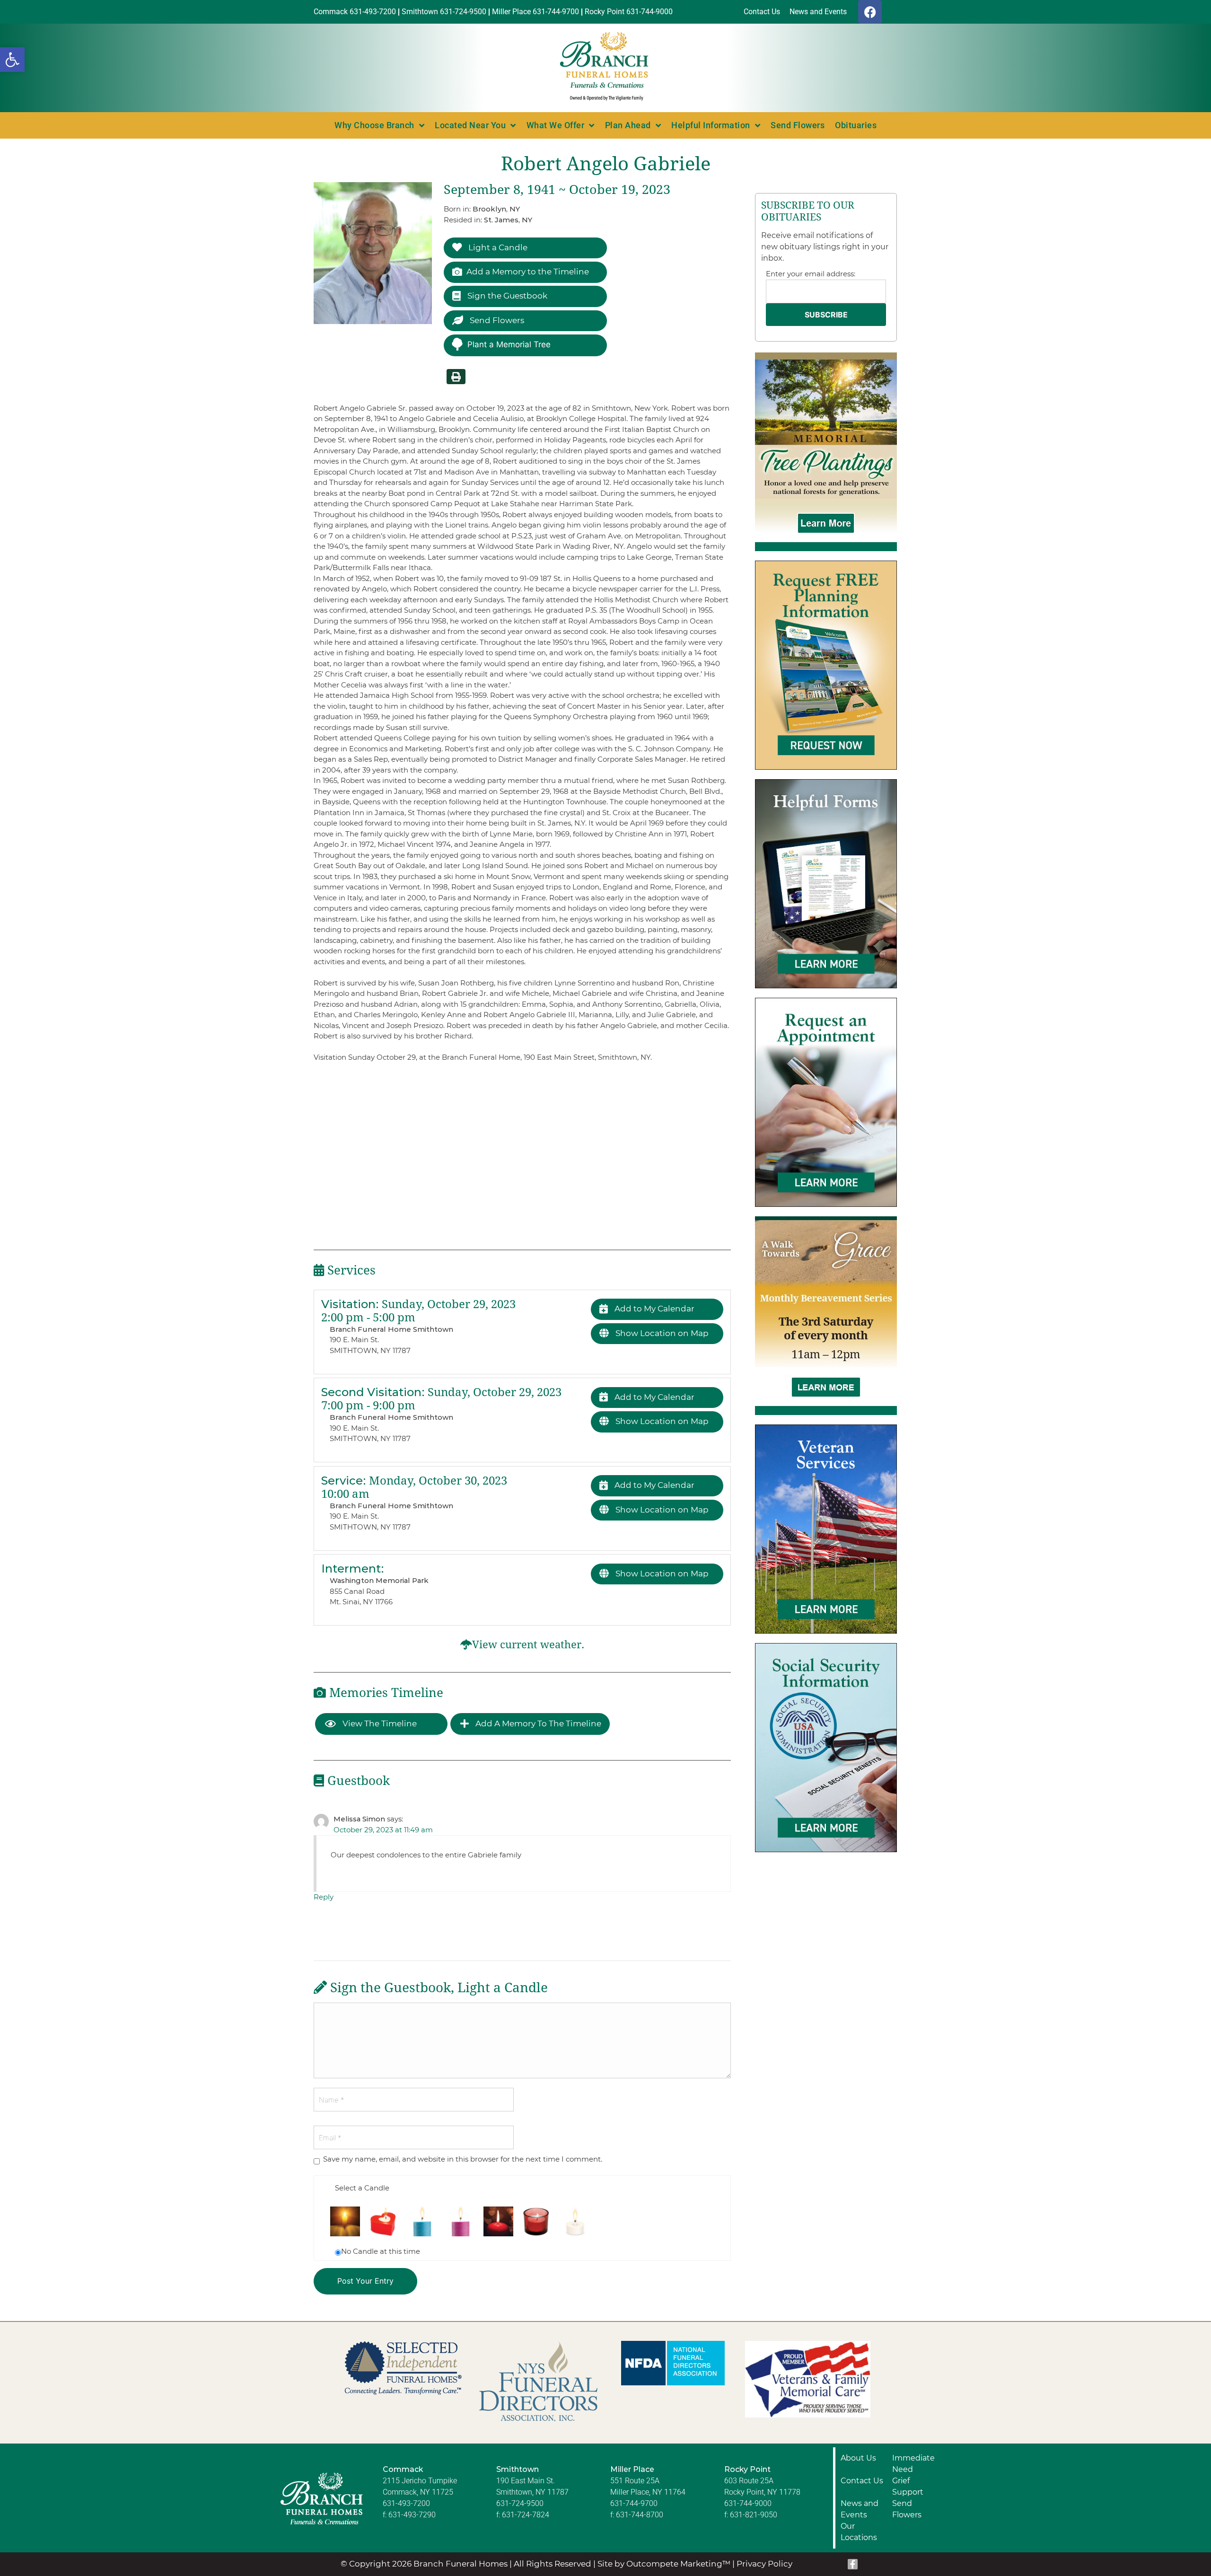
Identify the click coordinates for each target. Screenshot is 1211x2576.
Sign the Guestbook (506, 296)
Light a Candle (497, 247)
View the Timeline (379, 1723)
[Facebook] (870, 12)
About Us (858, 2458)
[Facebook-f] (853, 2564)
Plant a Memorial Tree (509, 344)
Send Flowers (798, 125)
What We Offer (556, 125)
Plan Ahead (628, 125)
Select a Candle (362, 2188)
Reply (324, 1897)
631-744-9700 (634, 2503)
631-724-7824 (526, 2515)
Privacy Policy (764, 2564)
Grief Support (908, 2486)
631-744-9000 (748, 2503)
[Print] (456, 377)
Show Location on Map (661, 1333)
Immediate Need (913, 2464)
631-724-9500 (520, 2503)
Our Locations (859, 2532)
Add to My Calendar (654, 1309)
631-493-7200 (406, 2503)
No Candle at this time (381, 2251)
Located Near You (470, 125)
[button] (12, 60)
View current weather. (528, 1645)
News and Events (860, 2509)
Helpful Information (711, 125)
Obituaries (856, 125)
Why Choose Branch (374, 125)
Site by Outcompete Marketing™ (664, 2564)
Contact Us (862, 2481)
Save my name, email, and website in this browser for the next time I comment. (463, 2159)
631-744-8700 (640, 2515)
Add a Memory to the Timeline (528, 272)
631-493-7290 (412, 2515)
